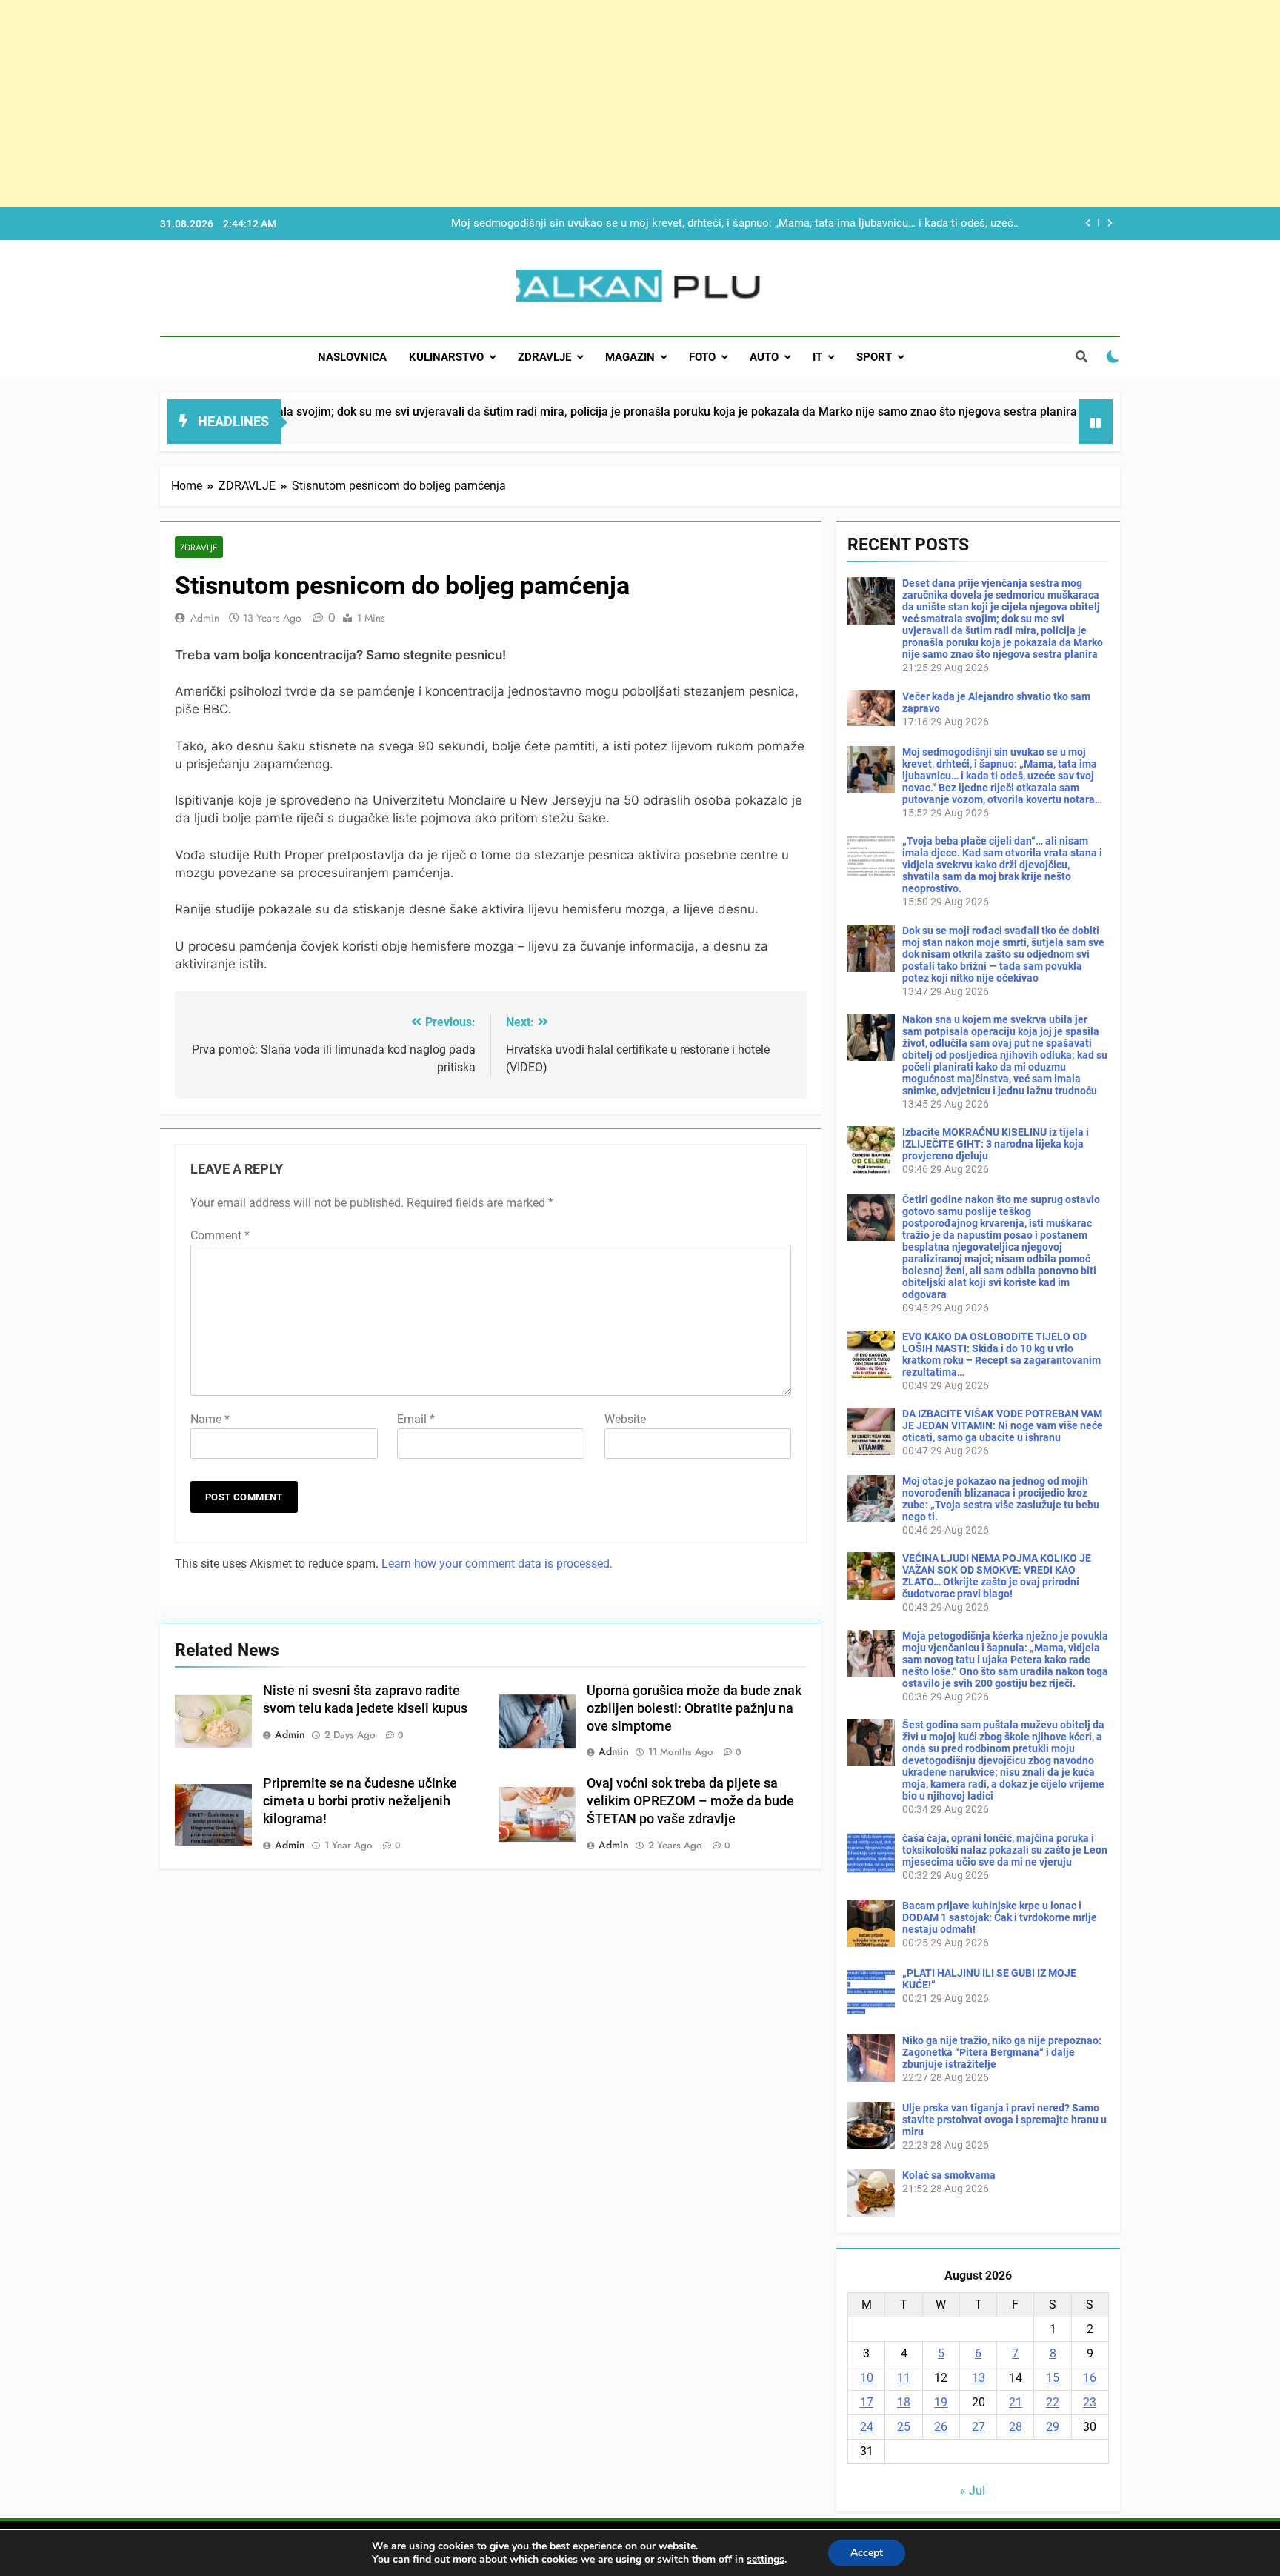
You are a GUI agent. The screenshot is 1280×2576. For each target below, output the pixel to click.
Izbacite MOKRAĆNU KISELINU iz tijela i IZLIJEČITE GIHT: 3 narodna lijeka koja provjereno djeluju (996, 1144)
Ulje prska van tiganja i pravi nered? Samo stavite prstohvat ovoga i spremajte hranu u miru (1004, 2120)
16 (1090, 2378)
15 (1053, 2378)
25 (904, 2427)
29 (1053, 2427)
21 (1016, 2402)
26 (941, 2427)
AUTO (764, 357)
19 (941, 2402)
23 (1090, 2402)
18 (904, 2402)
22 (1053, 2402)
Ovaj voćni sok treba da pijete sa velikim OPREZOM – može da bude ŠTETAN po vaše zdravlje (690, 1801)
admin (205, 618)
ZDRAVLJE (544, 357)
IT (817, 357)
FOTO (702, 357)
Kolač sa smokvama (949, 2175)
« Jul (973, 2490)
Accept (867, 2553)
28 (1016, 2427)
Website (625, 1419)
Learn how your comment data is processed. (497, 1564)
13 (979, 2378)
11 (904, 2378)
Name (210, 1419)
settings (766, 2560)
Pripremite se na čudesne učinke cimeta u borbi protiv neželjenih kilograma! (360, 1801)
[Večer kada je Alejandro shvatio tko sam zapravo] (989, 431)
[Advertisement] (444, 104)
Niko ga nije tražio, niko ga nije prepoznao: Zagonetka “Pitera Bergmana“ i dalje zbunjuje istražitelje (1002, 2052)
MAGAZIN (630, 357)
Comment (220, 1235)
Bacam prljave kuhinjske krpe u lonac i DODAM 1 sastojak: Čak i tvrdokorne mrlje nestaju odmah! (1000, 1917)
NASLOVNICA (352, 357)
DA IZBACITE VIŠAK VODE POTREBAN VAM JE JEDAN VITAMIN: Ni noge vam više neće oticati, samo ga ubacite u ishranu (1003, 1425)
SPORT (874, 357)
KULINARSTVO (446, 357)
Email (416, 1419)
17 (867, 2402)
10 (867, 2378)
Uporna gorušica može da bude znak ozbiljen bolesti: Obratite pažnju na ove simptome (694, 1708)
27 (979, 2427)
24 (867, 2427)
